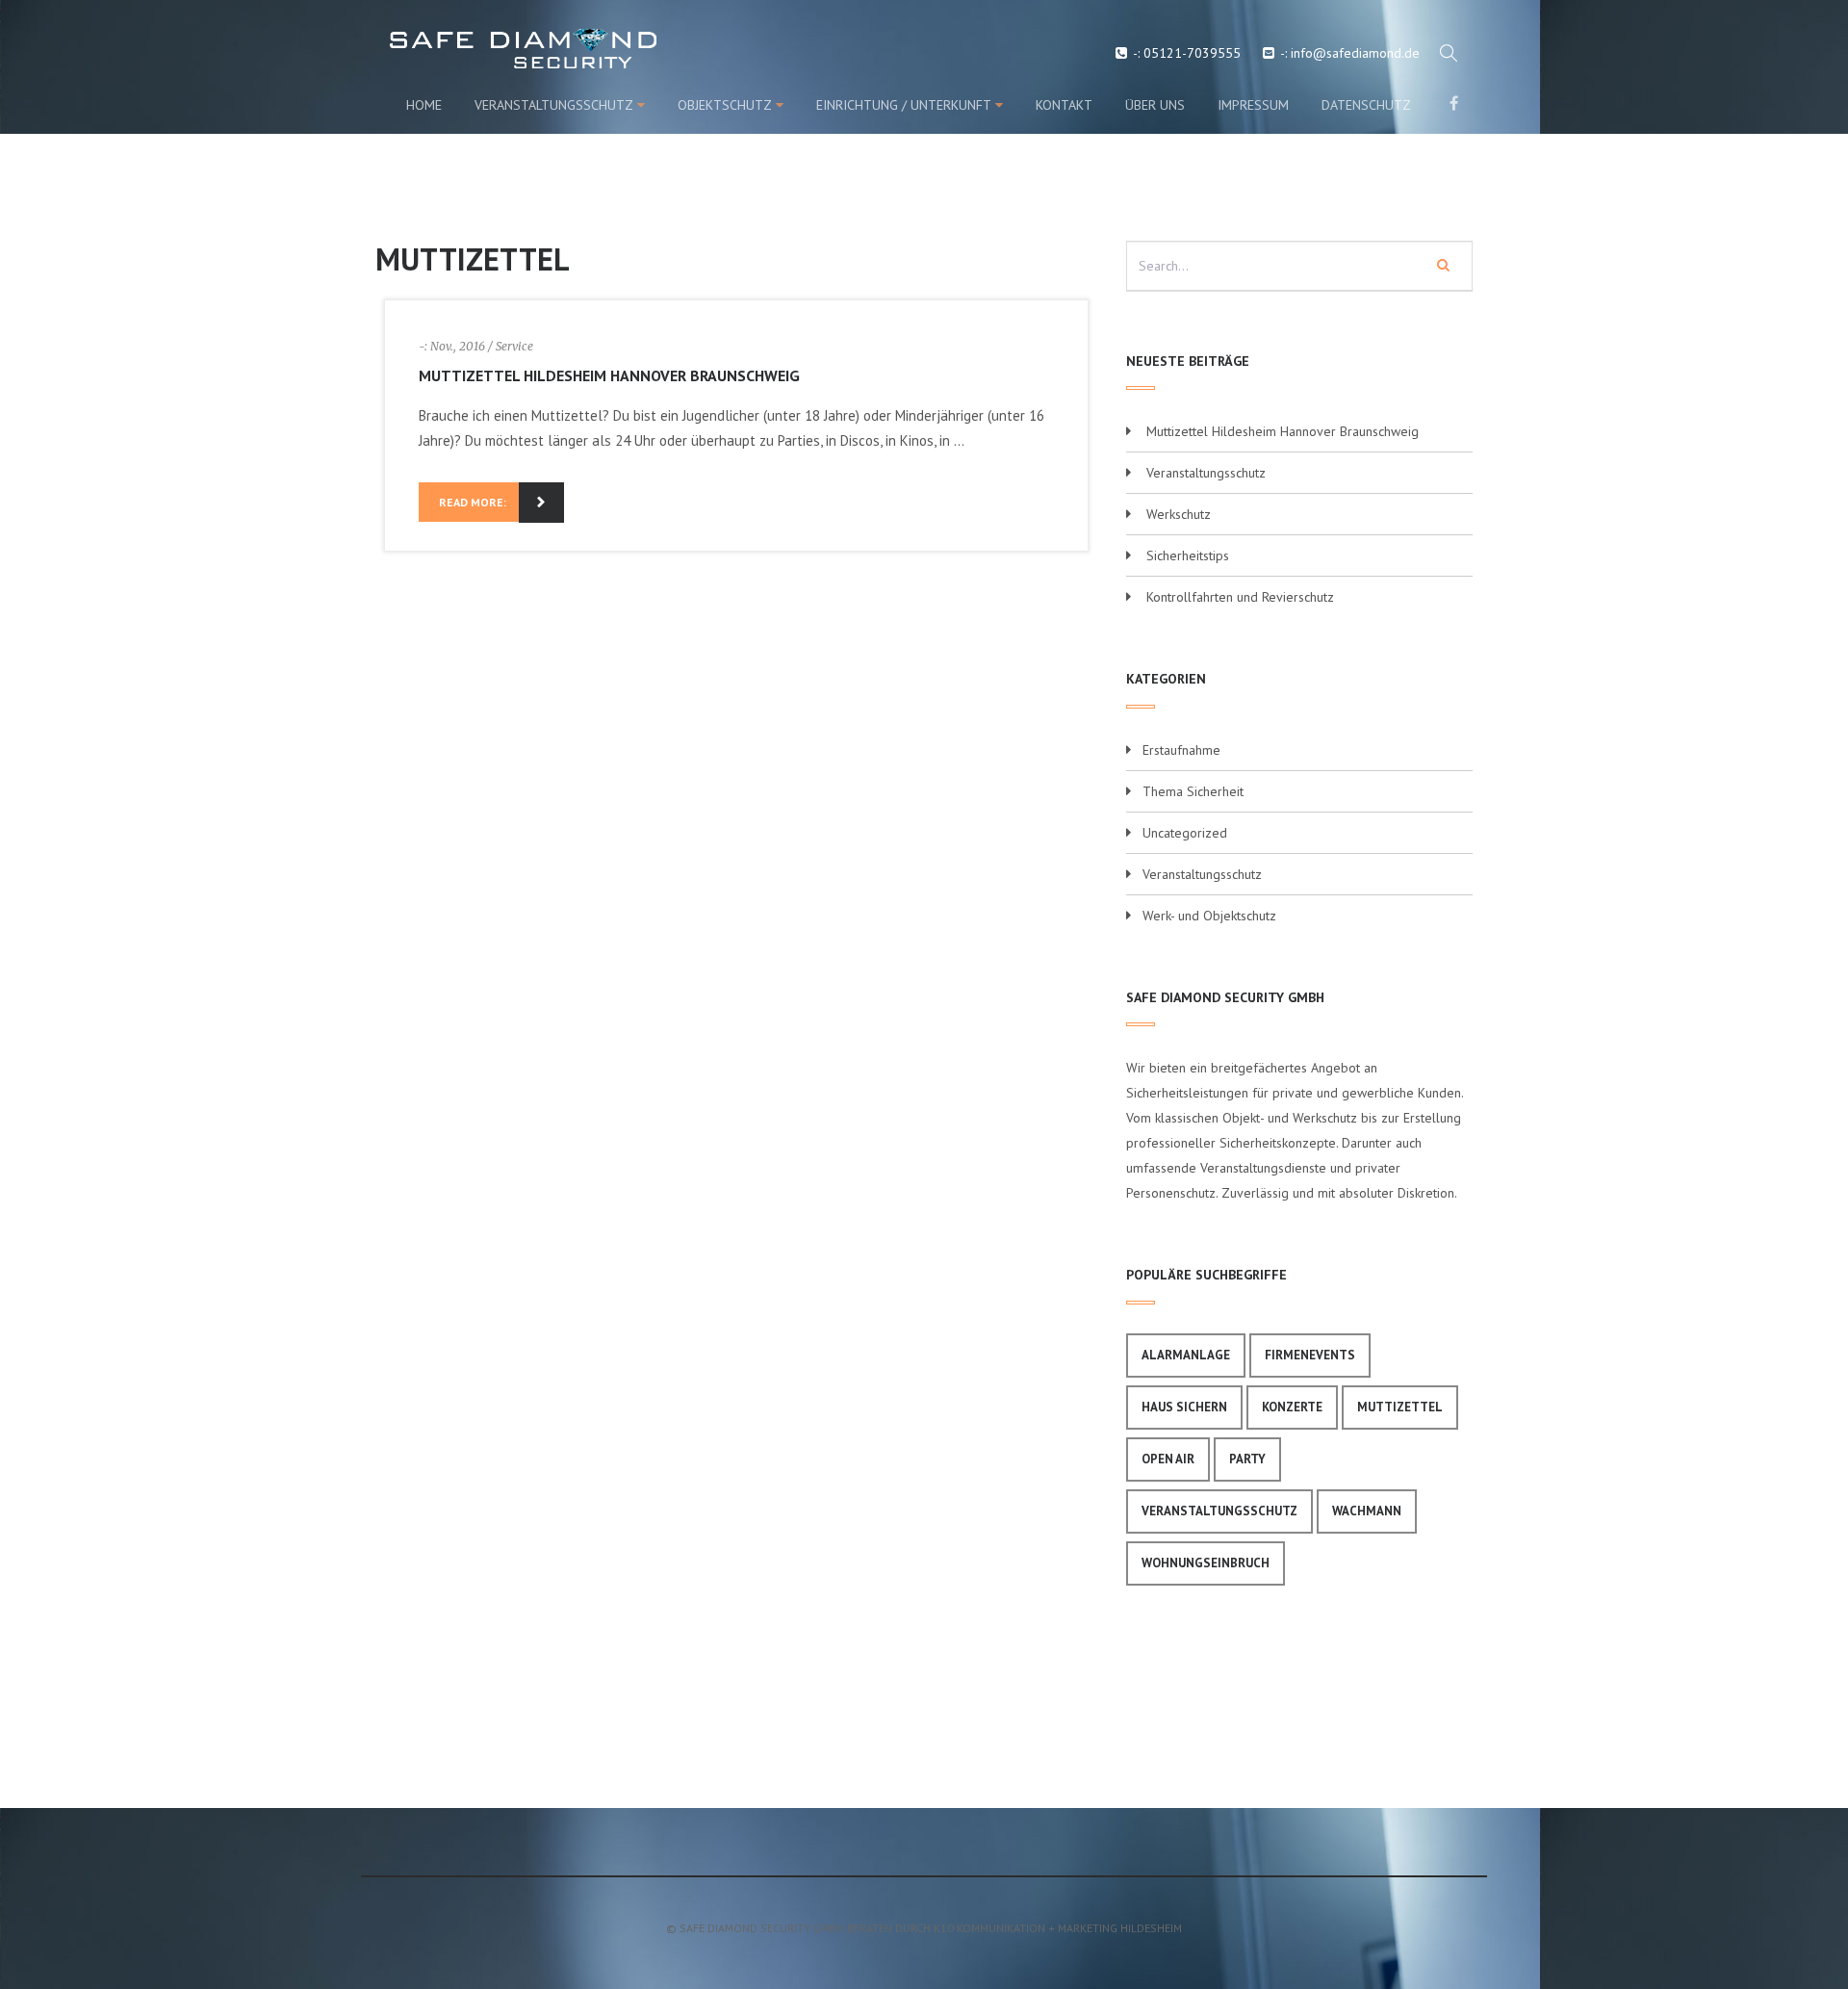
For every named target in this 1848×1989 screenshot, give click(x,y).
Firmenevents (1310, 1355)
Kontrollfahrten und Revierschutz (1240, 597)
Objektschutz (725, 105)
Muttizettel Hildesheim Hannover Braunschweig (609, 375)
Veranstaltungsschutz (554, 105)
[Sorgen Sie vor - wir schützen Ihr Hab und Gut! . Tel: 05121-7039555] (455, 49)
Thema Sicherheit (1193, 791)
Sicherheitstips (1188, 555)
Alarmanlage (1186, 1355)
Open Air (1168, 1459)
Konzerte (1292, 1407)
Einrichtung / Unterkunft (904, 105)
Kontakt (1064, 105)
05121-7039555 (1192, 53)
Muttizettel (1400, 1407)
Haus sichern (1184, 1407)
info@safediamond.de (1355, 53)
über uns (1155, 105)
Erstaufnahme (1181, 750)
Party (1247, 1459)
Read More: (473, 502)
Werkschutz (1179, 514)
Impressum (1253, 105)
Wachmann (1367, 1511)
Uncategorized (1185, 833)
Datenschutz (1366, 105)
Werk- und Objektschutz (1209, 916)
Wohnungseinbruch (1206, 1563)
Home (424, 105)
